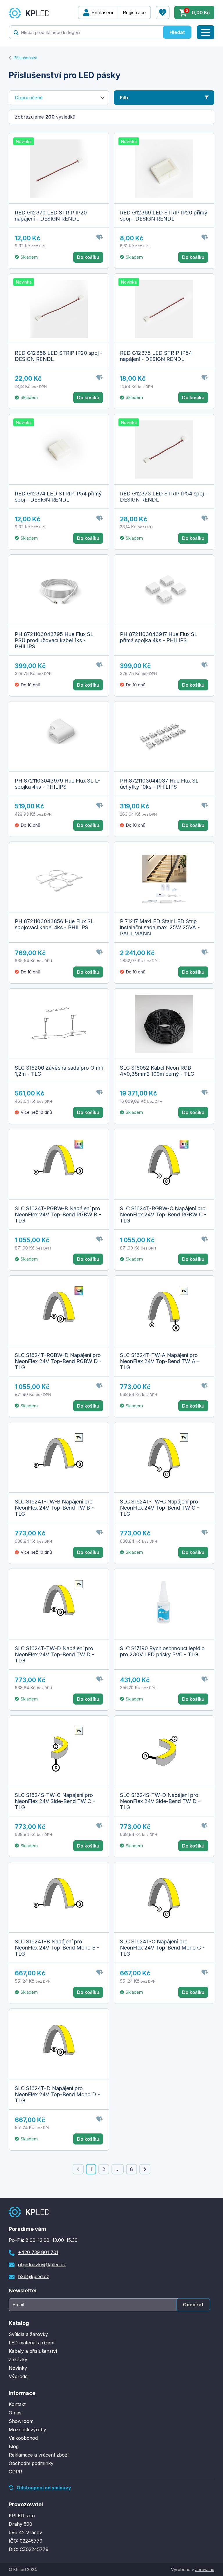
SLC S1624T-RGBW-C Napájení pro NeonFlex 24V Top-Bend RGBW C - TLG (163, 1214)
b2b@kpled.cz (34, 2276)
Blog (14, 2446)
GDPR (15, 2472)
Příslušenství (25, 58)
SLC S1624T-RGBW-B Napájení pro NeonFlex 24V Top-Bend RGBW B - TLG (58, 1214)
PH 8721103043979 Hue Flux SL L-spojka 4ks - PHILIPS (57, 784)
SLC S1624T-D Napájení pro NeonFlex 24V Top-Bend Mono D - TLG (57, 2094)
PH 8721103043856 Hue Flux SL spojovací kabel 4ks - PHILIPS (54, 924)
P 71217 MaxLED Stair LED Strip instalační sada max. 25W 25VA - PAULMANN (160, 927)
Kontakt (17, 2404)
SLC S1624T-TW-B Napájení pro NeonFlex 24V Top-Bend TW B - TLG (54, 1508)
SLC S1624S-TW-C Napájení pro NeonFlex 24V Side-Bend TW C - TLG (55, 1801)
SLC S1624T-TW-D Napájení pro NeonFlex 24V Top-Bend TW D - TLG (55, 1654)
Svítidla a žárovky (28, 2334)
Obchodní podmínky (31, 2463)
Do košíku (88, 257)
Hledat (177, 32)
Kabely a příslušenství (33, 2351)
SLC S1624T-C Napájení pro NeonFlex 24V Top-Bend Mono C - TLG (162, 1948)
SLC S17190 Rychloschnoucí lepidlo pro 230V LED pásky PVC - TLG (162, 1651)
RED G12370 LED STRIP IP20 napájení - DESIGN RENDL (51, 216)
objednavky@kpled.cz (42, 2264)
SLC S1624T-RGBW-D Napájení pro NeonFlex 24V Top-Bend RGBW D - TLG (58, 1361)
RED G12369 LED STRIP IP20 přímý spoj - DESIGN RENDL (164, 216)
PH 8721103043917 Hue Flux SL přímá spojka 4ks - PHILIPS (159, 637)
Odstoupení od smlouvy (43, 2488)
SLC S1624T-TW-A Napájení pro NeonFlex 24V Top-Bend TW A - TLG (160, 1361)
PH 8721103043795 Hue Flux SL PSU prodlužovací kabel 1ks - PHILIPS (54, 640)
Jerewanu (205, 2569)
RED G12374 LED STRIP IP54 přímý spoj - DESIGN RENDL (58, 497)
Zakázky (18, 2360)
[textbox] (86, 32)
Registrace (134, 12)
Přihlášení (102, 12)
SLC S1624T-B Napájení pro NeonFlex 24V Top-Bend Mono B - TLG (57, 1948)
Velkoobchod (23, 2438)
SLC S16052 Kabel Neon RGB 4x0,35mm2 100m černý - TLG (157, 1071)
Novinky (18, 2368)
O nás (15, 2413)
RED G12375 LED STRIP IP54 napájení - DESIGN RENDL (156, 356)
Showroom (21, 2421)
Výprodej (19, 2376)
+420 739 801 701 (38, 2252)
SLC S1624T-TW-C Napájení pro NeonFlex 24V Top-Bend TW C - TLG (160, 1508)
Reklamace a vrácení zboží (39, 2455)
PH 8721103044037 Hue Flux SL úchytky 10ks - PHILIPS (159, 784)
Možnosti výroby (27, 2430)
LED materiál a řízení (32, 2343)
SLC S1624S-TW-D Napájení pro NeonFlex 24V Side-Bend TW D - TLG (160, 1801)
